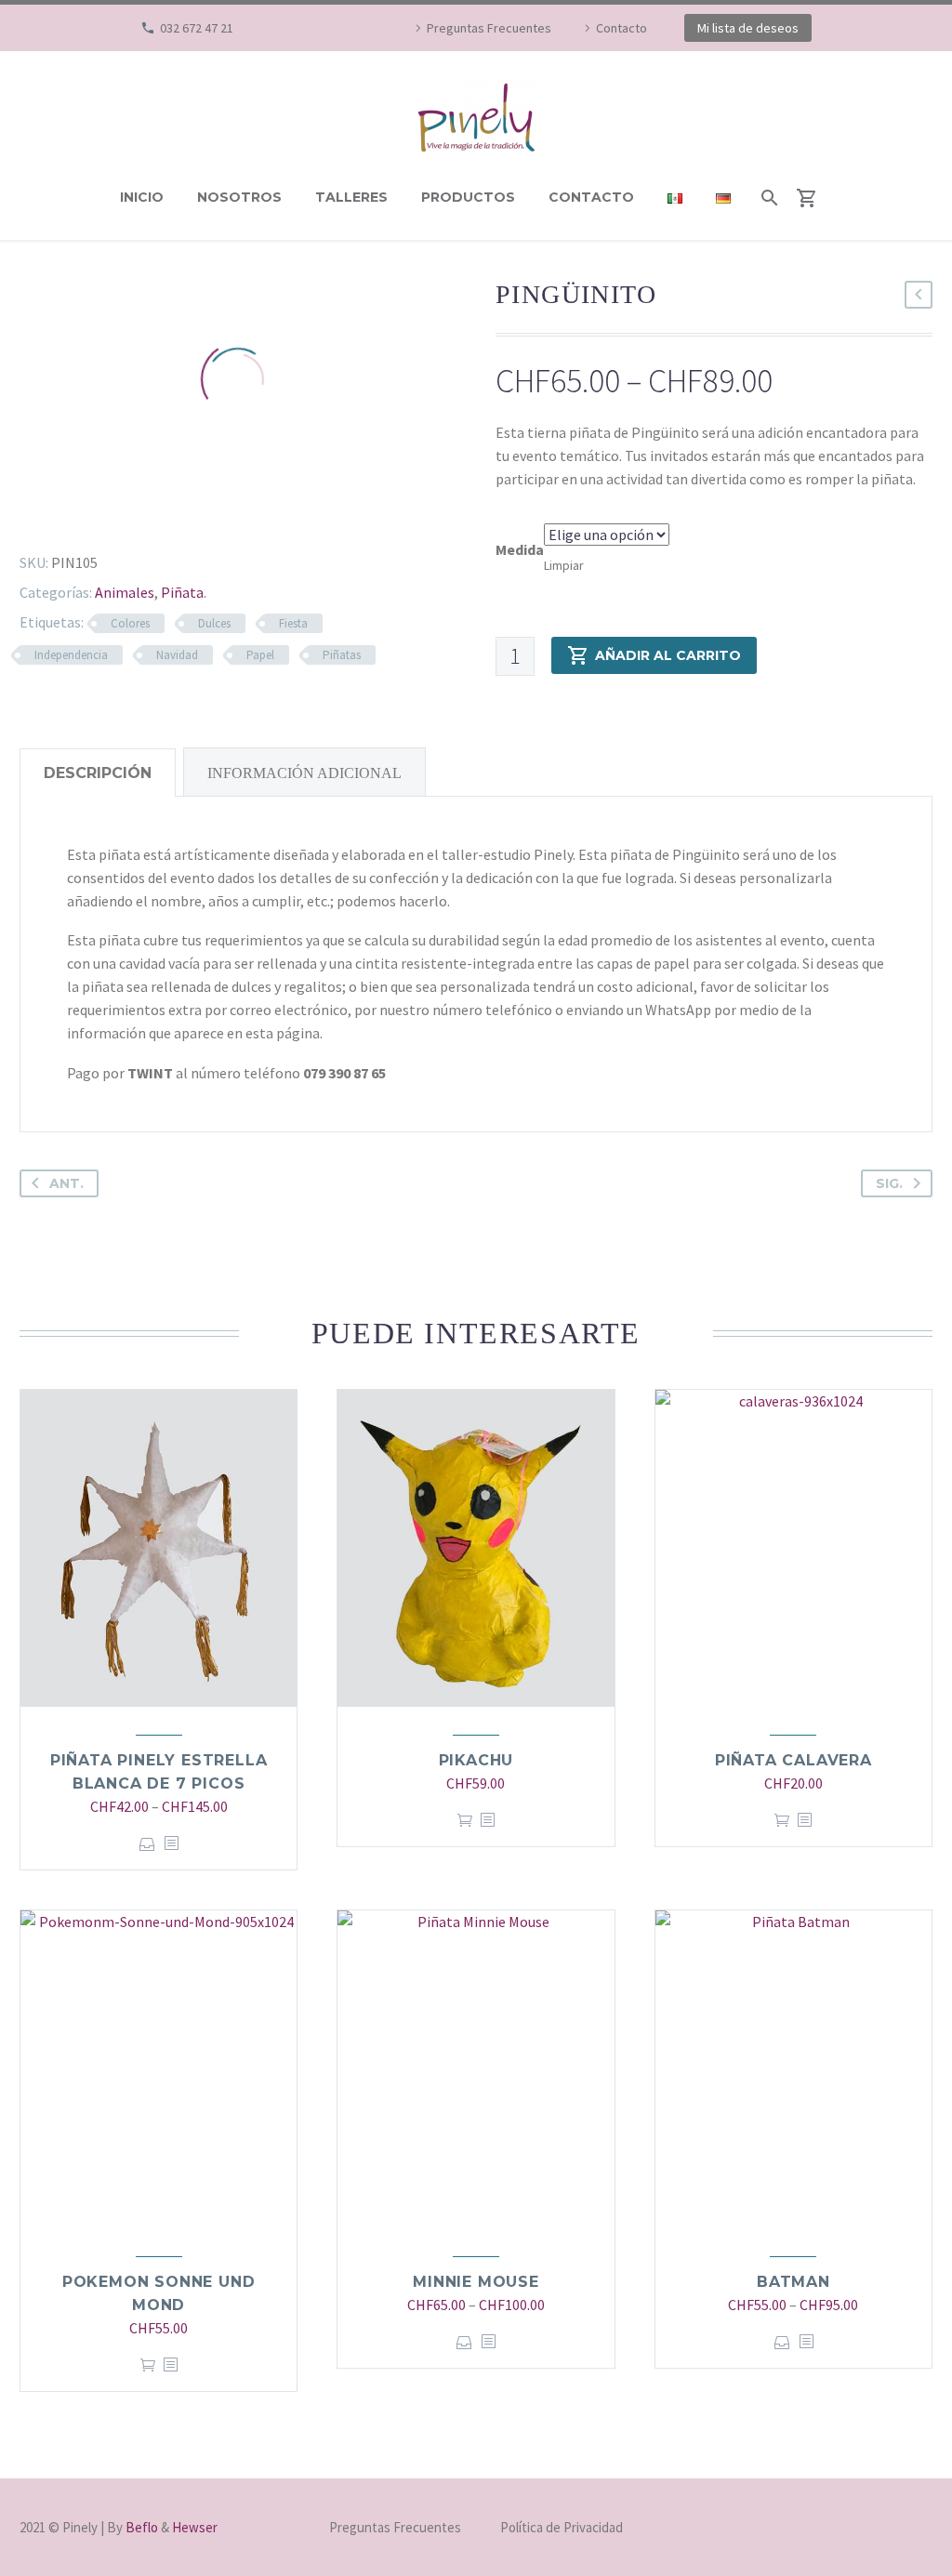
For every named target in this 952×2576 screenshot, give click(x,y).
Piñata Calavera (793, 1760)
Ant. (66, 1183)
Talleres (351, 197)
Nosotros (239, 197)
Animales (125, 592)
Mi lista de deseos (748, 28)
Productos (468, 197)
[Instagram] (336, 28)
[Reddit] (157, 517)
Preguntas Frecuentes (489, 28)
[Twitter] (49, 517)
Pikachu (476, 1760)
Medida (520, 549)
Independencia (71, 655)
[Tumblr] (103, 517)
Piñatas (342, 655)
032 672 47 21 (197, 28)
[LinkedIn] (130, 517)
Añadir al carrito (668, 655)
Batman (793, 2282)
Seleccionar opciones (147, 1844)
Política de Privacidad (562, 2528)
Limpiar (564, 565)
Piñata (182, 592)
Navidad (177, 655)
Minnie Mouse (476, 2282)
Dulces (214, 623)
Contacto (621, 28)
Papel (260, 655)
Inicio (142, 197)
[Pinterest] (76, 517)
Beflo (142, 2527)
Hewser (195, 2527)
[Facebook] (308, 28)
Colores (130, 623)
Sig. (889, 1183)
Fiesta (293, 623)
